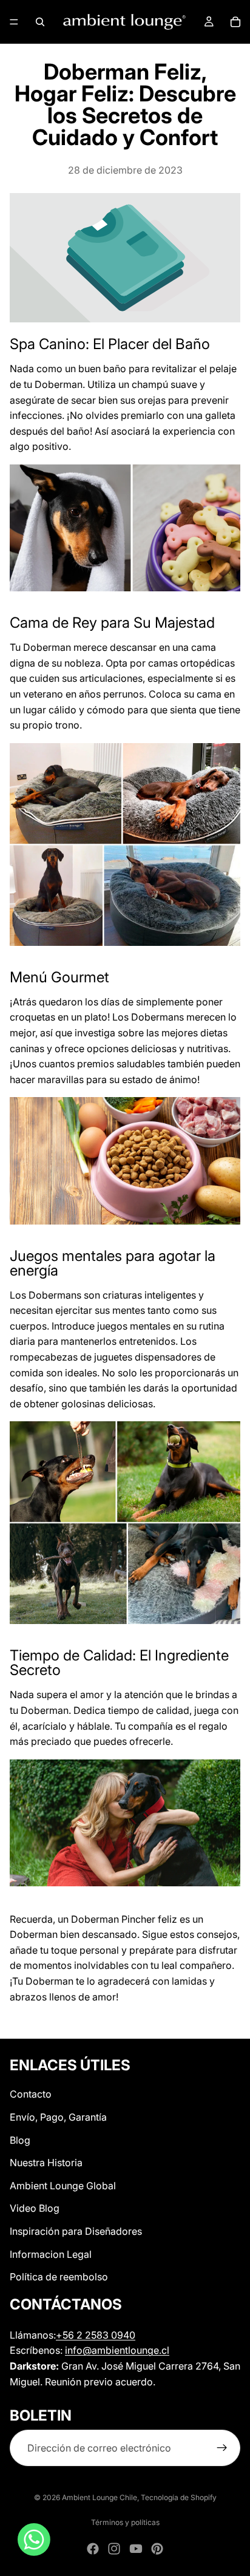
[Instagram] (114, 2549)
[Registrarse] (222, 2449)
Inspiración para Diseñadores (76, 2231)
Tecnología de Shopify (179, 2497)
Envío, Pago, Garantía (58, 2117)
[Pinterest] (157, 2549)
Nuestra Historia (46, 2163)
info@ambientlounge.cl (117, 2350)
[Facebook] (93, 2549)
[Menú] (14, 22)
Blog (20, 2140)
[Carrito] (235, 22)
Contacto (31, 2095)
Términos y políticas (125, 2522)
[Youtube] (136, 2549)
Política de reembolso (59, 2277)
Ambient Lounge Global (63, 2186)
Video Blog (35, 2209)
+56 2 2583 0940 (96, 2335)
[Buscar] (40, 22)
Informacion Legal (51, 2254)
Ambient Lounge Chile (100, 2497)
